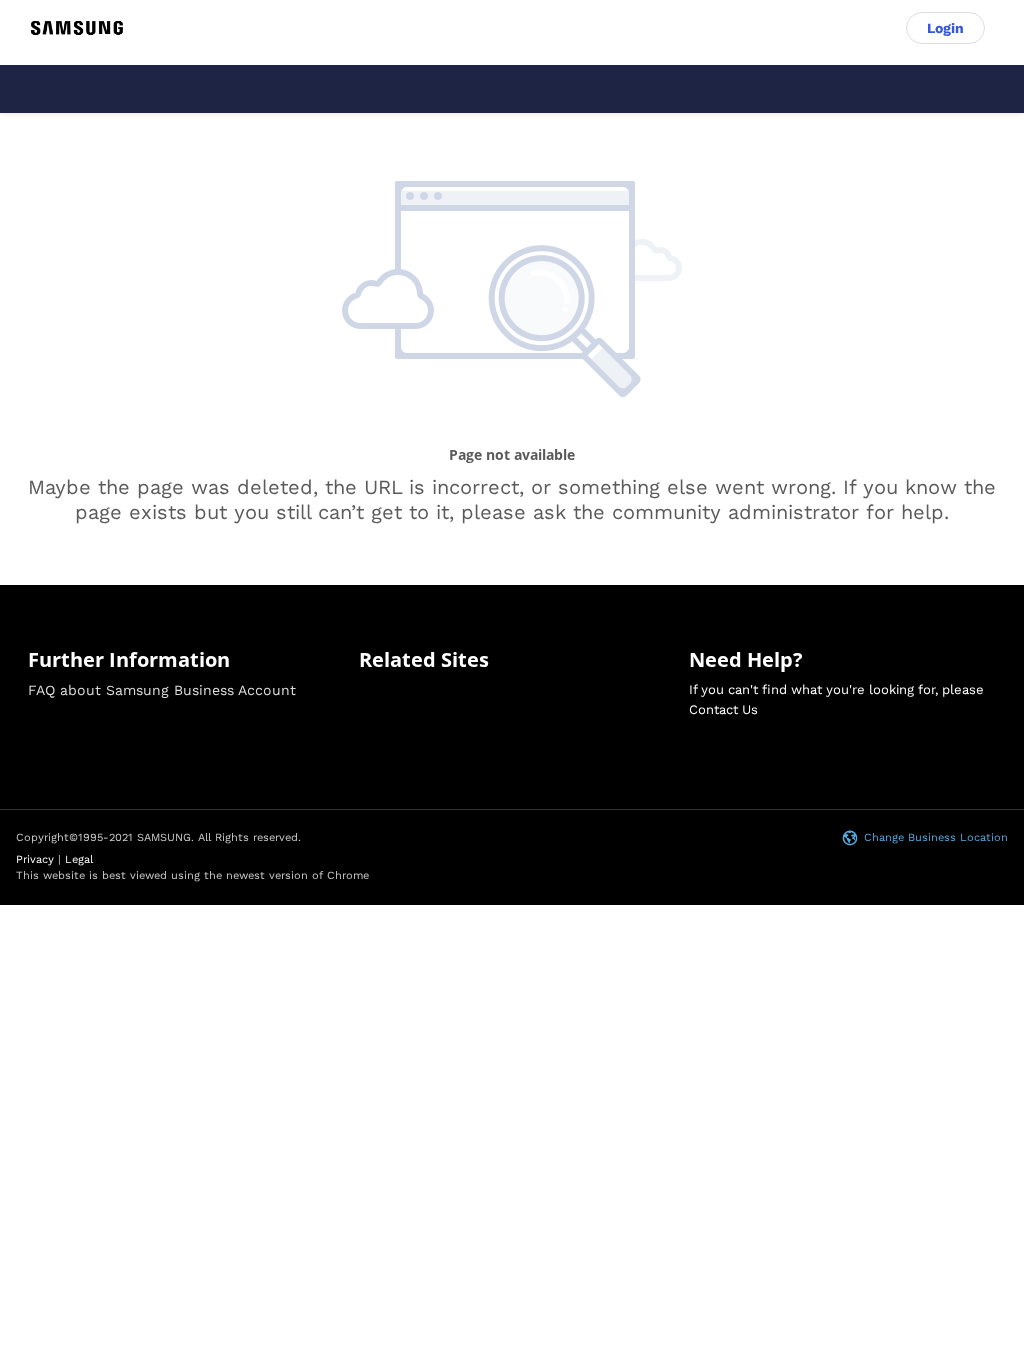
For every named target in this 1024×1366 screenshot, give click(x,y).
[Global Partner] (77, 28)
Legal (79, 859)
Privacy (35, 859)
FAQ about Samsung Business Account (162, 690)
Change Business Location (936, 837)
